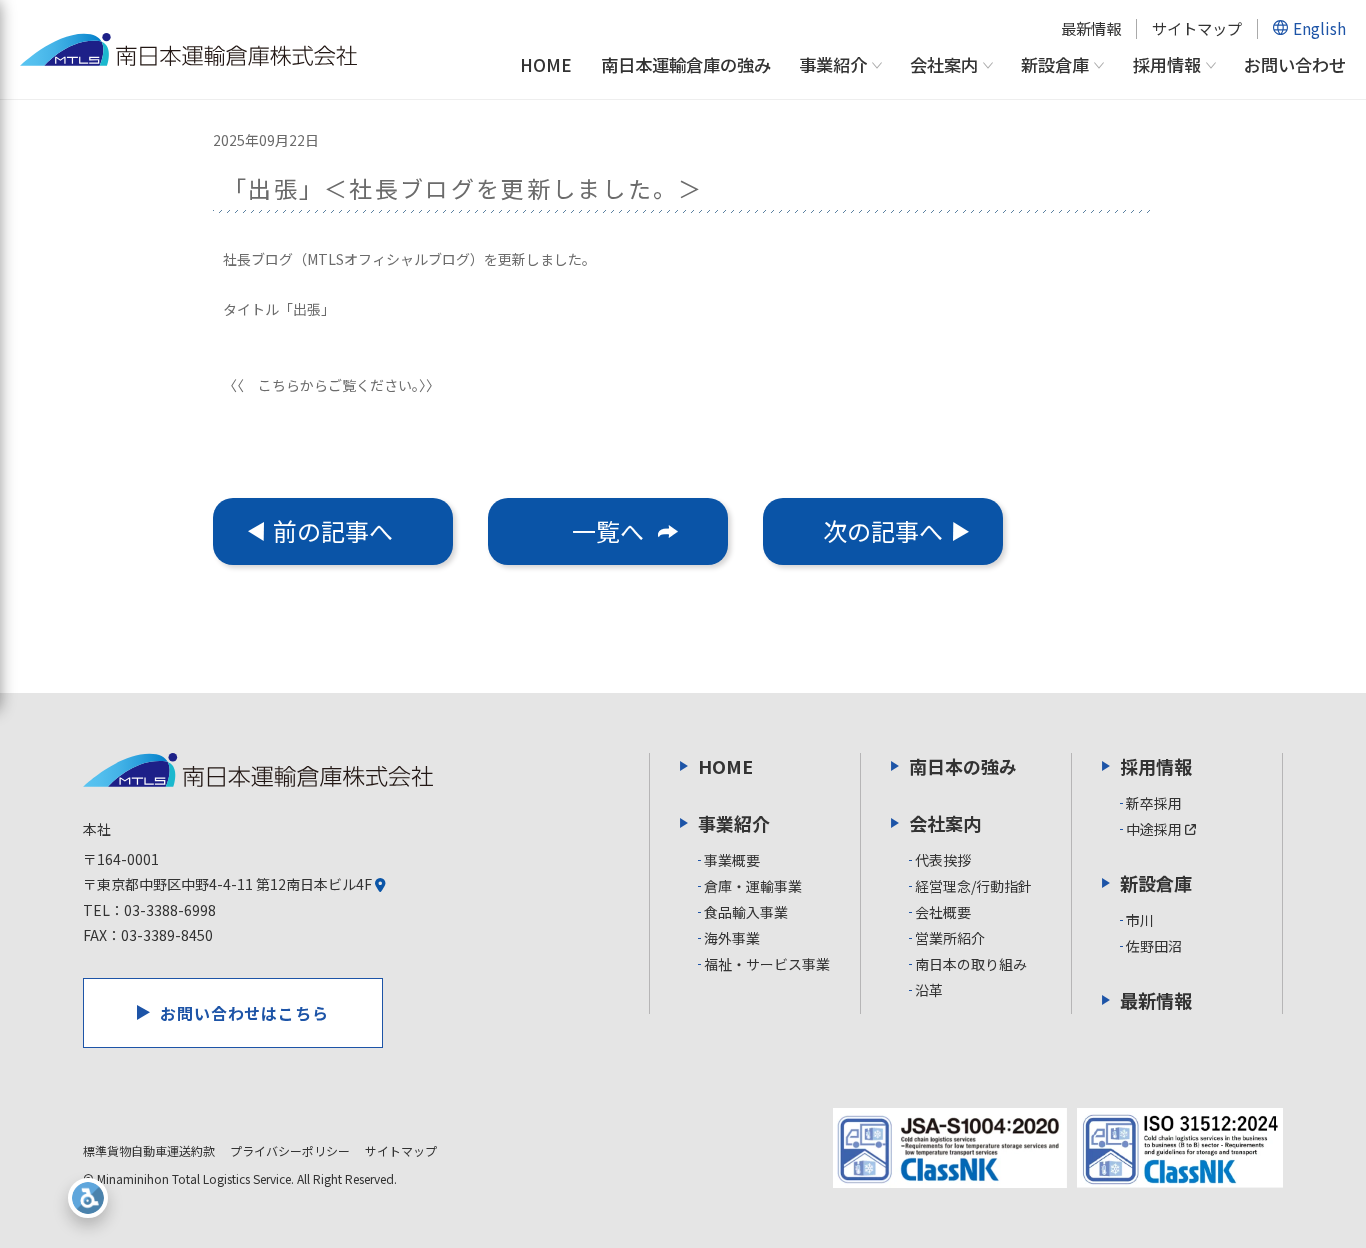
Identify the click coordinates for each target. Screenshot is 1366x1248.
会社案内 (944, 65)
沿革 (929, 990)
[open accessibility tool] (88, 1198)
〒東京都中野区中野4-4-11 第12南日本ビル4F (229, 884)
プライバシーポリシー (290, 1150)
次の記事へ (883, 530)
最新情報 (1091, 28)
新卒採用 (1154, 803)
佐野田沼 (1154, 946)
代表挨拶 (943, 860)
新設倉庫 (1055, 65)
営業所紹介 (950, 938)
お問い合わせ (1295, 64)
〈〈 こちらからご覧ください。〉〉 (331, 385)
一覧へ (608, 530)
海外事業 (732, 938)
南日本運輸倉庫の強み (686, 64)
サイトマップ (1197, 28)
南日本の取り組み (971, 964)
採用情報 (1167, 65)
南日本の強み (963, 766)
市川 (1140, 920)
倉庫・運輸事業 (753, 886)
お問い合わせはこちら (245, 1013)
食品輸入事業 (746, 912)
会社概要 (943, 912)
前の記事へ (333, 530)
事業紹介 (833, 65)
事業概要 (732, 860)
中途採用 (1155, 829)
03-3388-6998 (170, 910)
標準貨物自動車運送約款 (149, 1150)
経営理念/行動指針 (973, 886)
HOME (546, 64)
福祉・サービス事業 (767, 964)
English (1319, 28)
